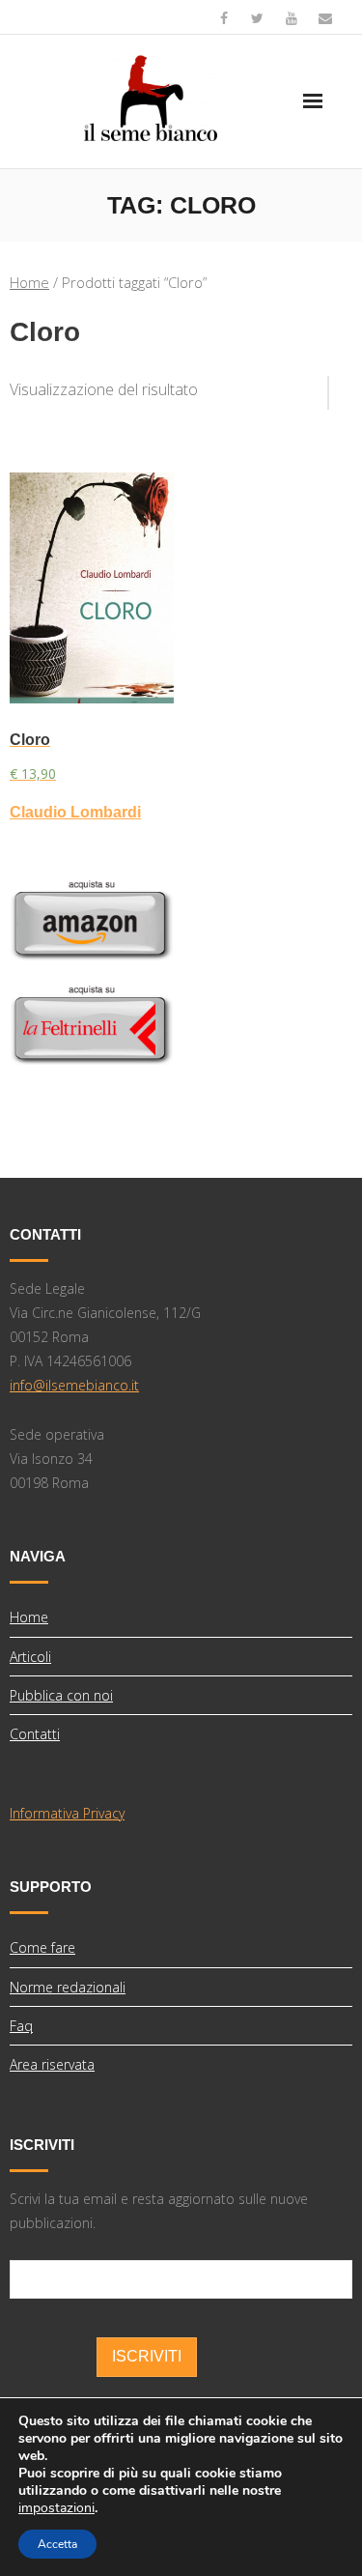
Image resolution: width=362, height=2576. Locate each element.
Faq (21, 2026)
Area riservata (52, 2064)
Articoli (30, 1657)
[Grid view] (319, 386)
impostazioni (56, 2508)
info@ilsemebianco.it (74, 1385)
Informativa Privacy (67, 1813)
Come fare (42, 1947)
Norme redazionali (68, 1987)
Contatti (35, 1734)
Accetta (57, 2544)
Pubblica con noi (61, 1695)
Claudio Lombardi (75, 812)
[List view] (341, 386)
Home (29, 282)
